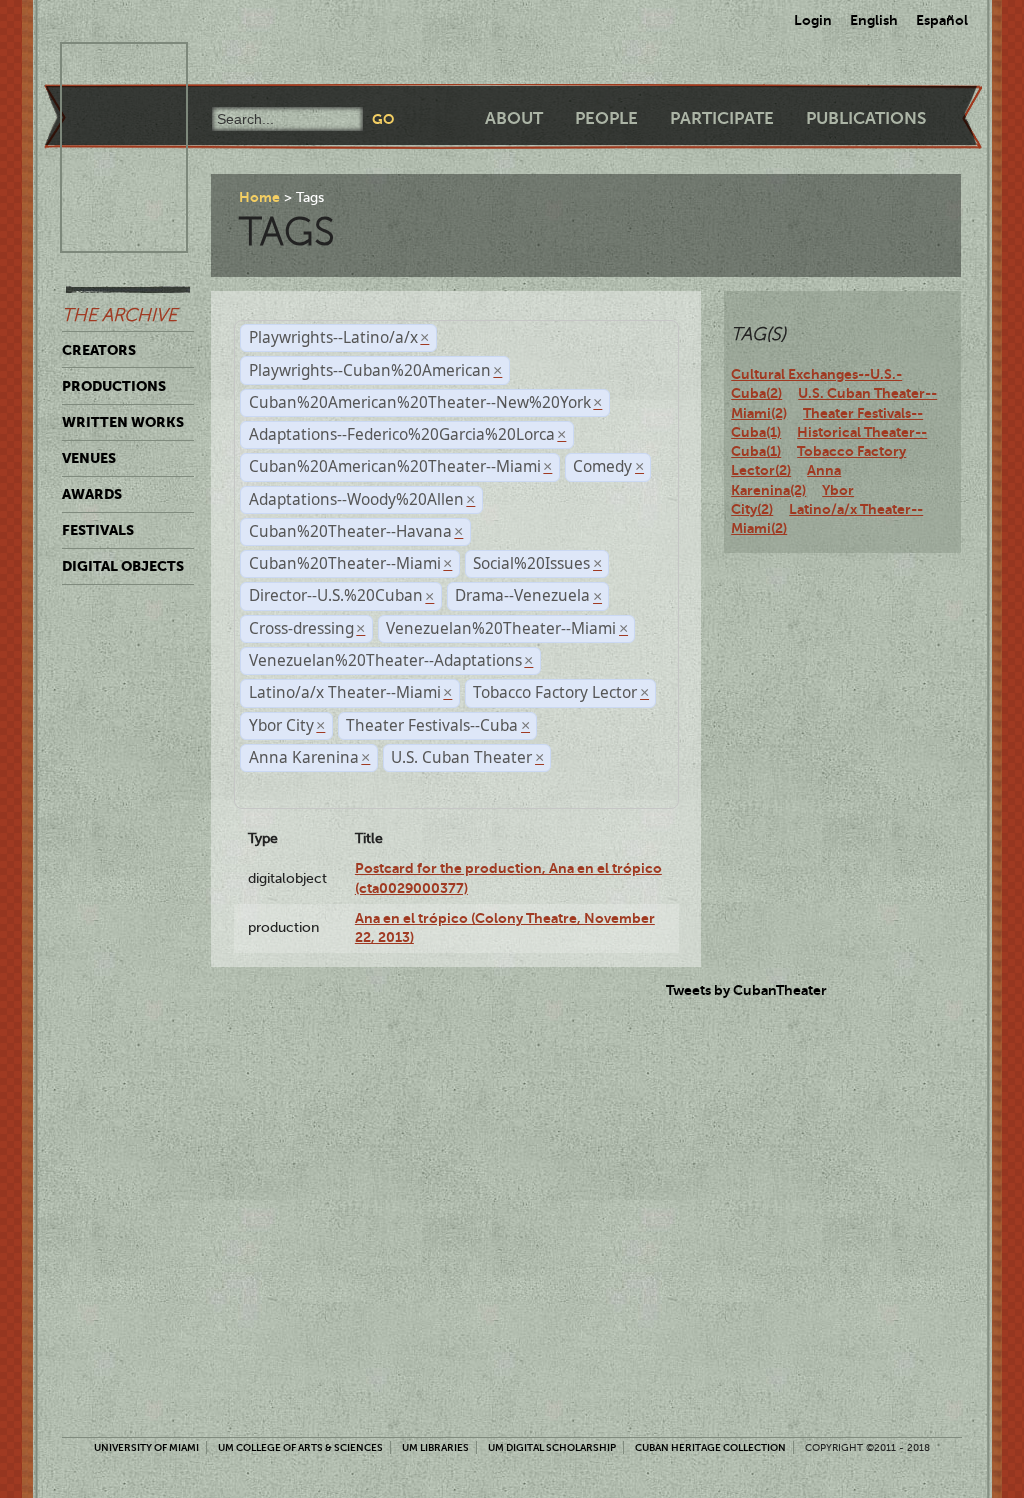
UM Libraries (435, 1447)
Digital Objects (123, 566)
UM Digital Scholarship (552, 1447)
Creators (99, 350)
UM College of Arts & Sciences (300, 1447)
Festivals (98, 530)
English (874, 20)
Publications (866, 118)
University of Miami (146, 1447)
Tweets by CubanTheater (746, 990)
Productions (114, 386)
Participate (722, 118)
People (606, 118)
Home (259, 197)
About (514, 118)
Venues (89, 458)
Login (813, 20)
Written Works (123, 422)
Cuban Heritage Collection (710, 1447)
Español (942, 20)
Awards (92, 494)
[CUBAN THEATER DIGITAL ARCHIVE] (106, 66)
